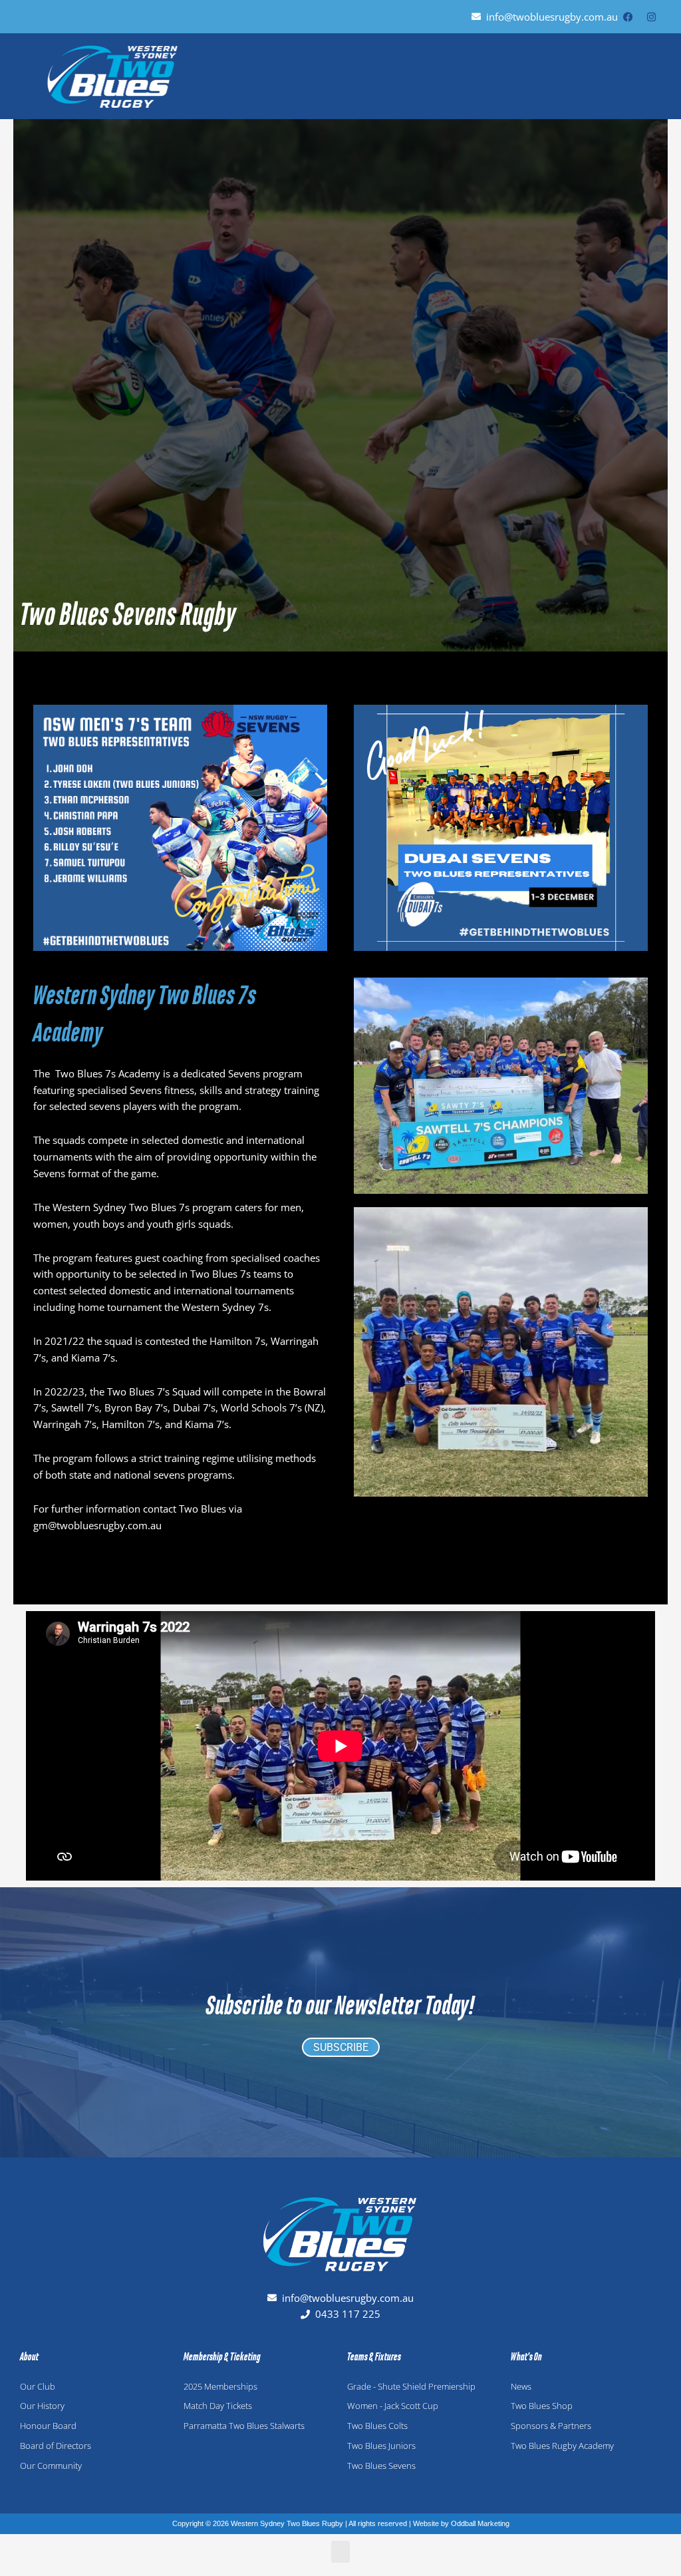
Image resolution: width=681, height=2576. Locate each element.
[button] (652, 76)
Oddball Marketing (480, 2523)
